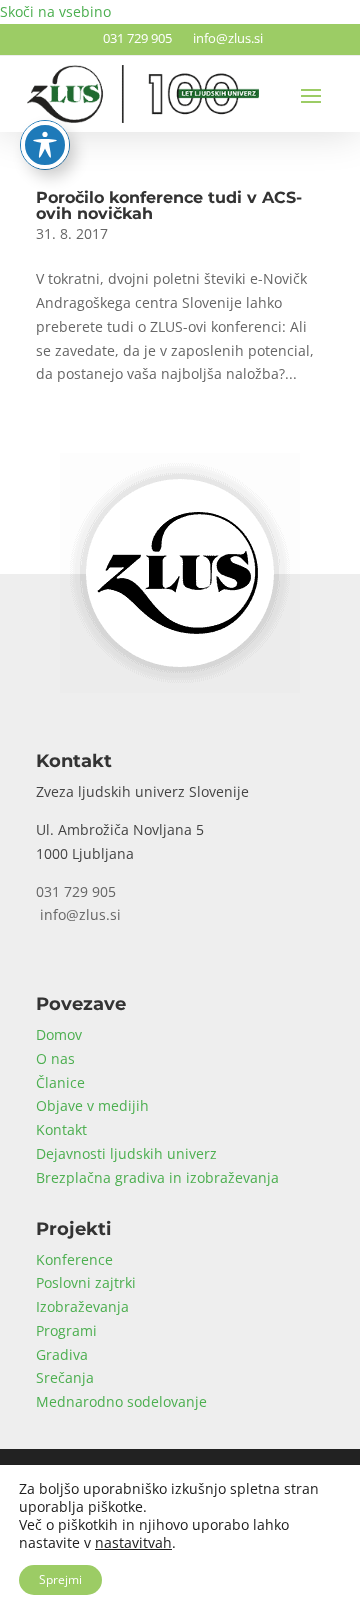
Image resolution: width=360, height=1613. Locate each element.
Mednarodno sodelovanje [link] (121, 1401)
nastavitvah (133, 1543)
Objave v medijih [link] (92, 1105)
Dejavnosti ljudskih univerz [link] (126, 1153)
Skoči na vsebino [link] (55, 11)
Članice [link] (60, 1082)
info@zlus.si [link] (225, 38)
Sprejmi (60, 1579)
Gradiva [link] (62, 1354)
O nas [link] (55, 1058)
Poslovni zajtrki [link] (86, 1282)
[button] (311, 95)
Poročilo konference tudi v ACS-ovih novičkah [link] (169, 205)
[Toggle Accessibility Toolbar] (45, 145)
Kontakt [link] (61, 1129)
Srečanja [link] (65, 1377)
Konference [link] (74, 1259)
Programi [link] (66, 1330)
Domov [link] (59, 1034)
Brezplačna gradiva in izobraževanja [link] (157, 1177)
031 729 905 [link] (134, 38)
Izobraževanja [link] (82, 1306)
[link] (180, 687)
